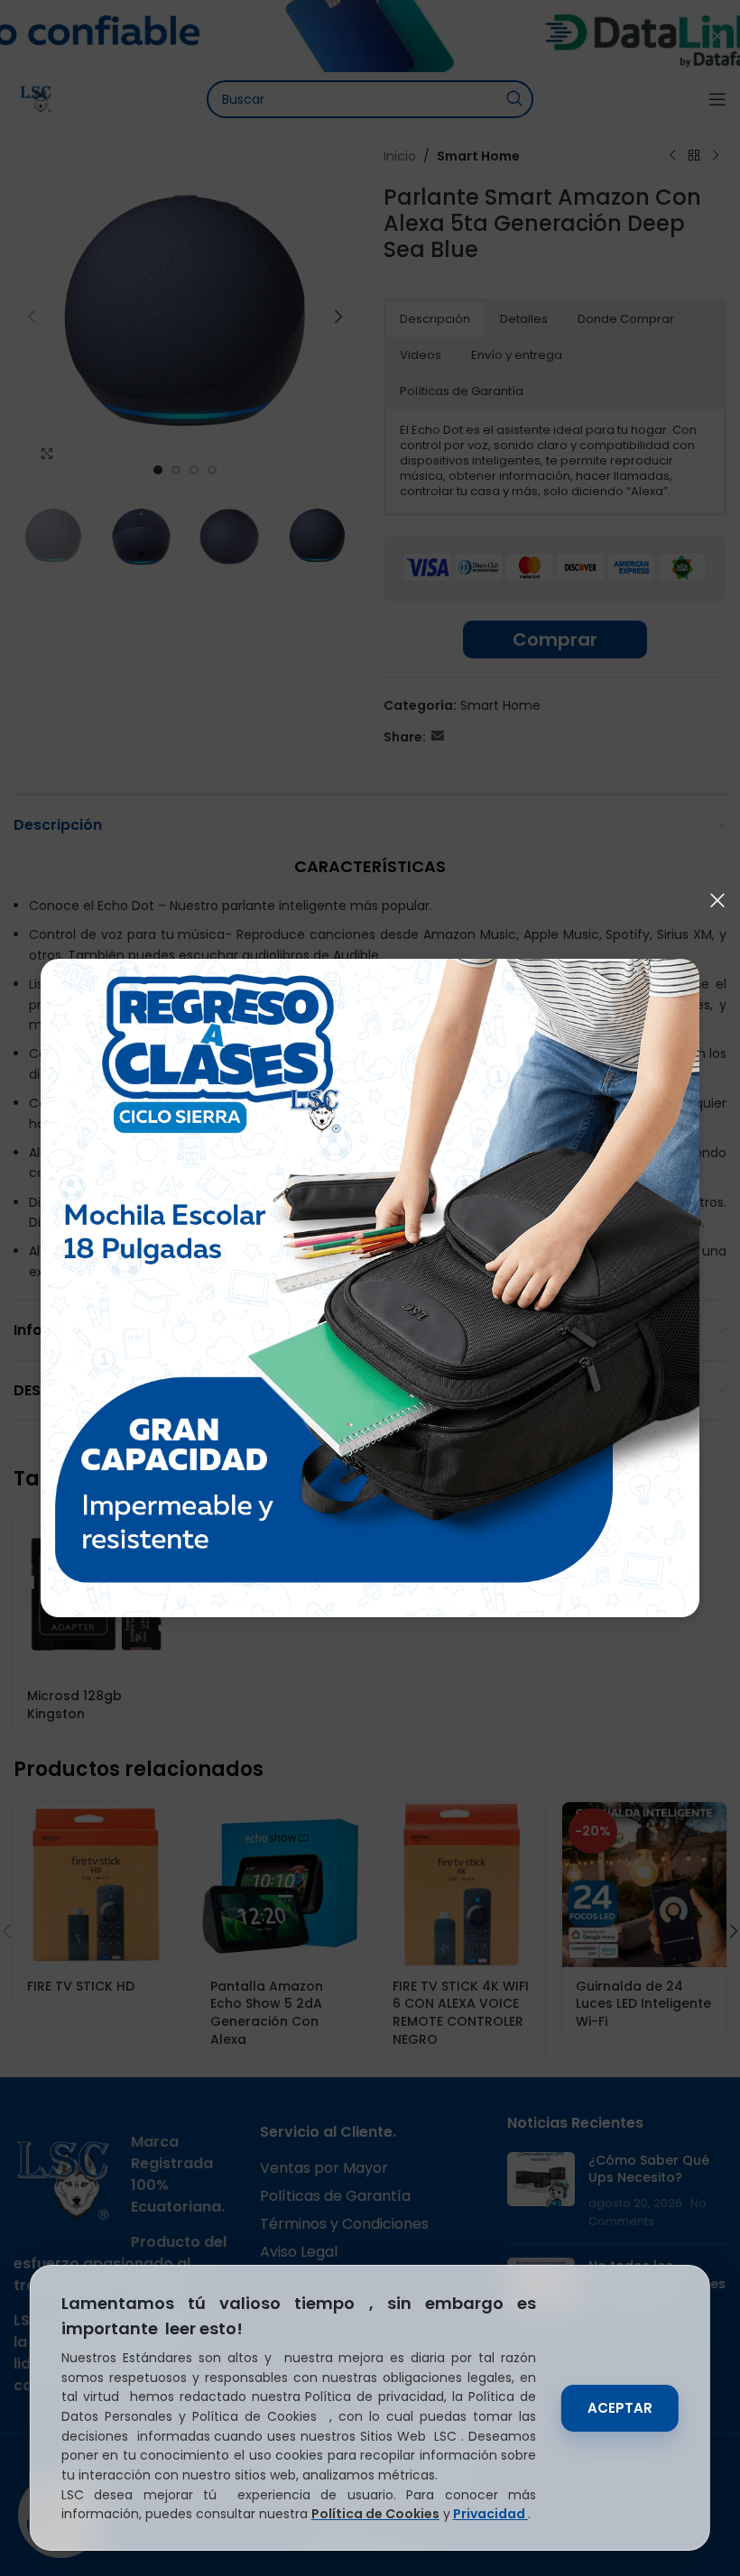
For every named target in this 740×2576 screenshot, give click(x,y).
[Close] (717, 900)
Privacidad (490, 2514)
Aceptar (620, 2408)
